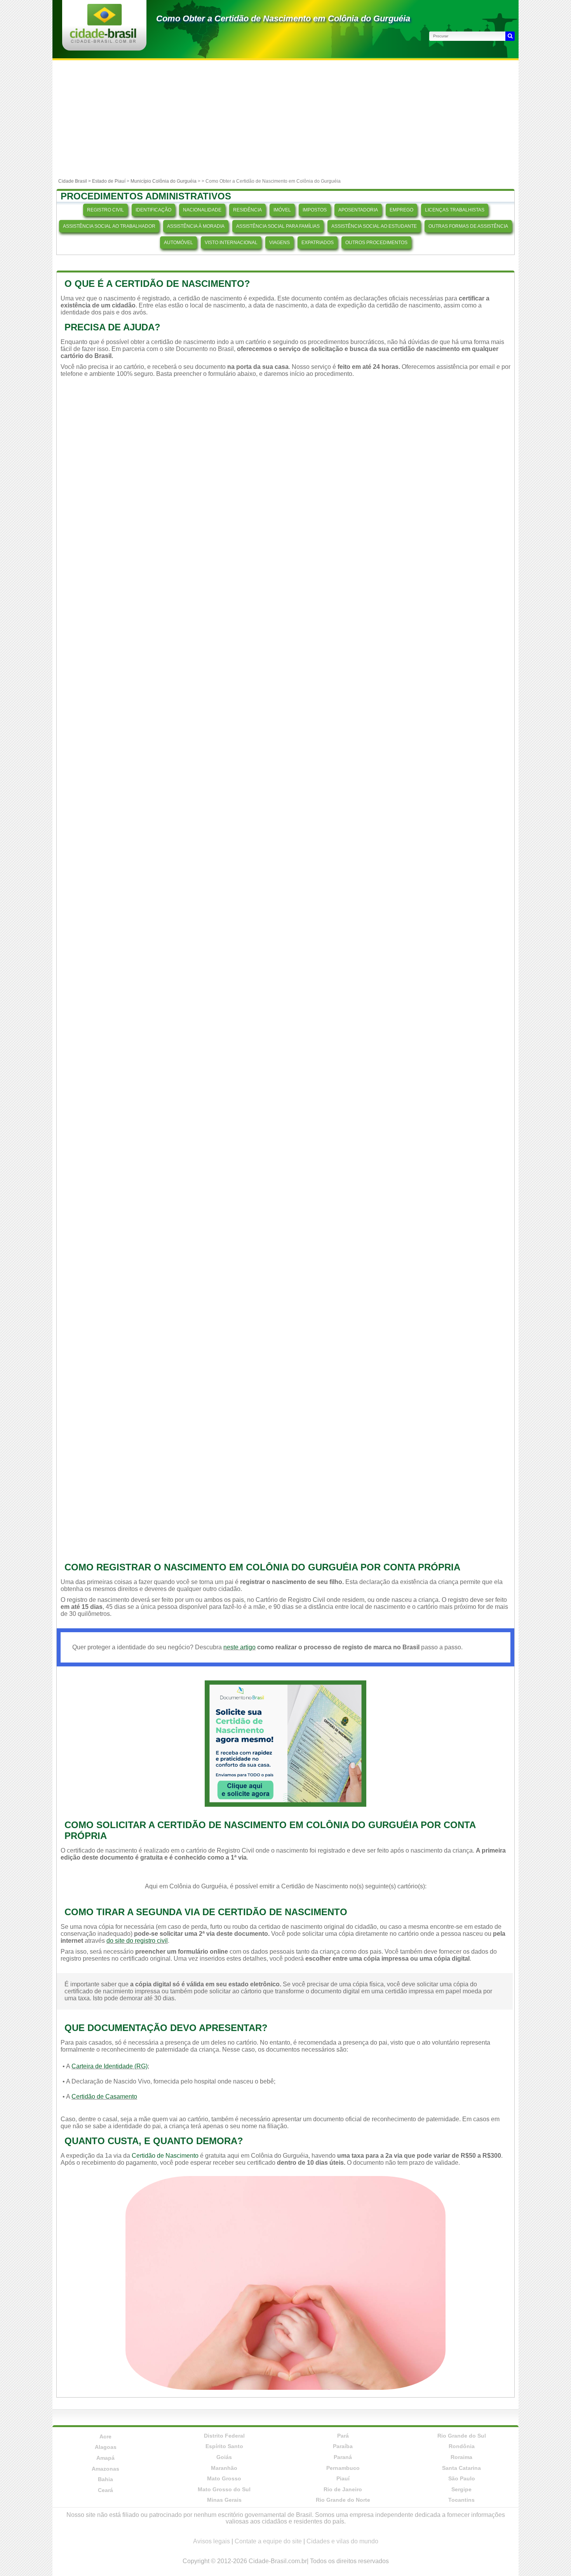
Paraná (343, 2457)
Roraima (461, 2457)
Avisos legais (212, 2541)
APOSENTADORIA (358, 210)
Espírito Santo (224, 2446)
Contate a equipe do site (268, 2541)
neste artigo (239, 1647)
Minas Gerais (224, 2500)
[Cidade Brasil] (103, 41)
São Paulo (462, 2478)
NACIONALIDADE (202, 210)
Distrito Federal (224, 2436)
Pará (343, 2436)
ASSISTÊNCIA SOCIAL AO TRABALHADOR (109, 226)
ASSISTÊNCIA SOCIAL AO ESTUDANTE (374, 226)
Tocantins (461, 2500)
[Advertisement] (285, 119)
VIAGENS (279, 243)
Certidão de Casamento (104, 2097)
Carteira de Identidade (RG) (110, 2066)
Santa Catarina (461, 2468)
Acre (105, 2436)
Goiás (224, 2457)
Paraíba (343, 2446)
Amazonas (105, 2469)
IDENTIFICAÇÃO (153, 210)
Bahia (105, 2479)
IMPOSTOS (315, 210)
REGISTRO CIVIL (105, 210)
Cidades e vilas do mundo (342, 2541)
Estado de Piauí (109, 181)
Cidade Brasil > (75, 181)
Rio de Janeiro (343, 2489)
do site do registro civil (137, 1941)
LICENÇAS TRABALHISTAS (455, 210)
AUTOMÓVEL (178, 243)
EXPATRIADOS (318, 243)
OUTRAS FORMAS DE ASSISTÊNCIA (468, 226)
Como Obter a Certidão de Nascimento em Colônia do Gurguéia (283, 18)
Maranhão (224, 2468)
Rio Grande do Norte (343, 2500)
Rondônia (462, 2446)
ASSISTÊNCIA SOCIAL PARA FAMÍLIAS (278, 226)
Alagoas (106, 2447)
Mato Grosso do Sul (224, 2489)
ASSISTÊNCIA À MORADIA (196, 226)
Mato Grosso (224, 2478)
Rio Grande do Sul (462, 2436)
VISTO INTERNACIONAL (231, 243)
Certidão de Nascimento (165, 2156)
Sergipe (461, 2489)
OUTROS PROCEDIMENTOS (376, 243)
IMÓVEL (282, 210)
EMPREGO (401, 210)
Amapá (105, 2458)
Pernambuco (343, 2468)
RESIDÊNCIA (247, 210)
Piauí (343, 2478)
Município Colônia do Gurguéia (164, 181)
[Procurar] (510, 36)
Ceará (105, 2490)
